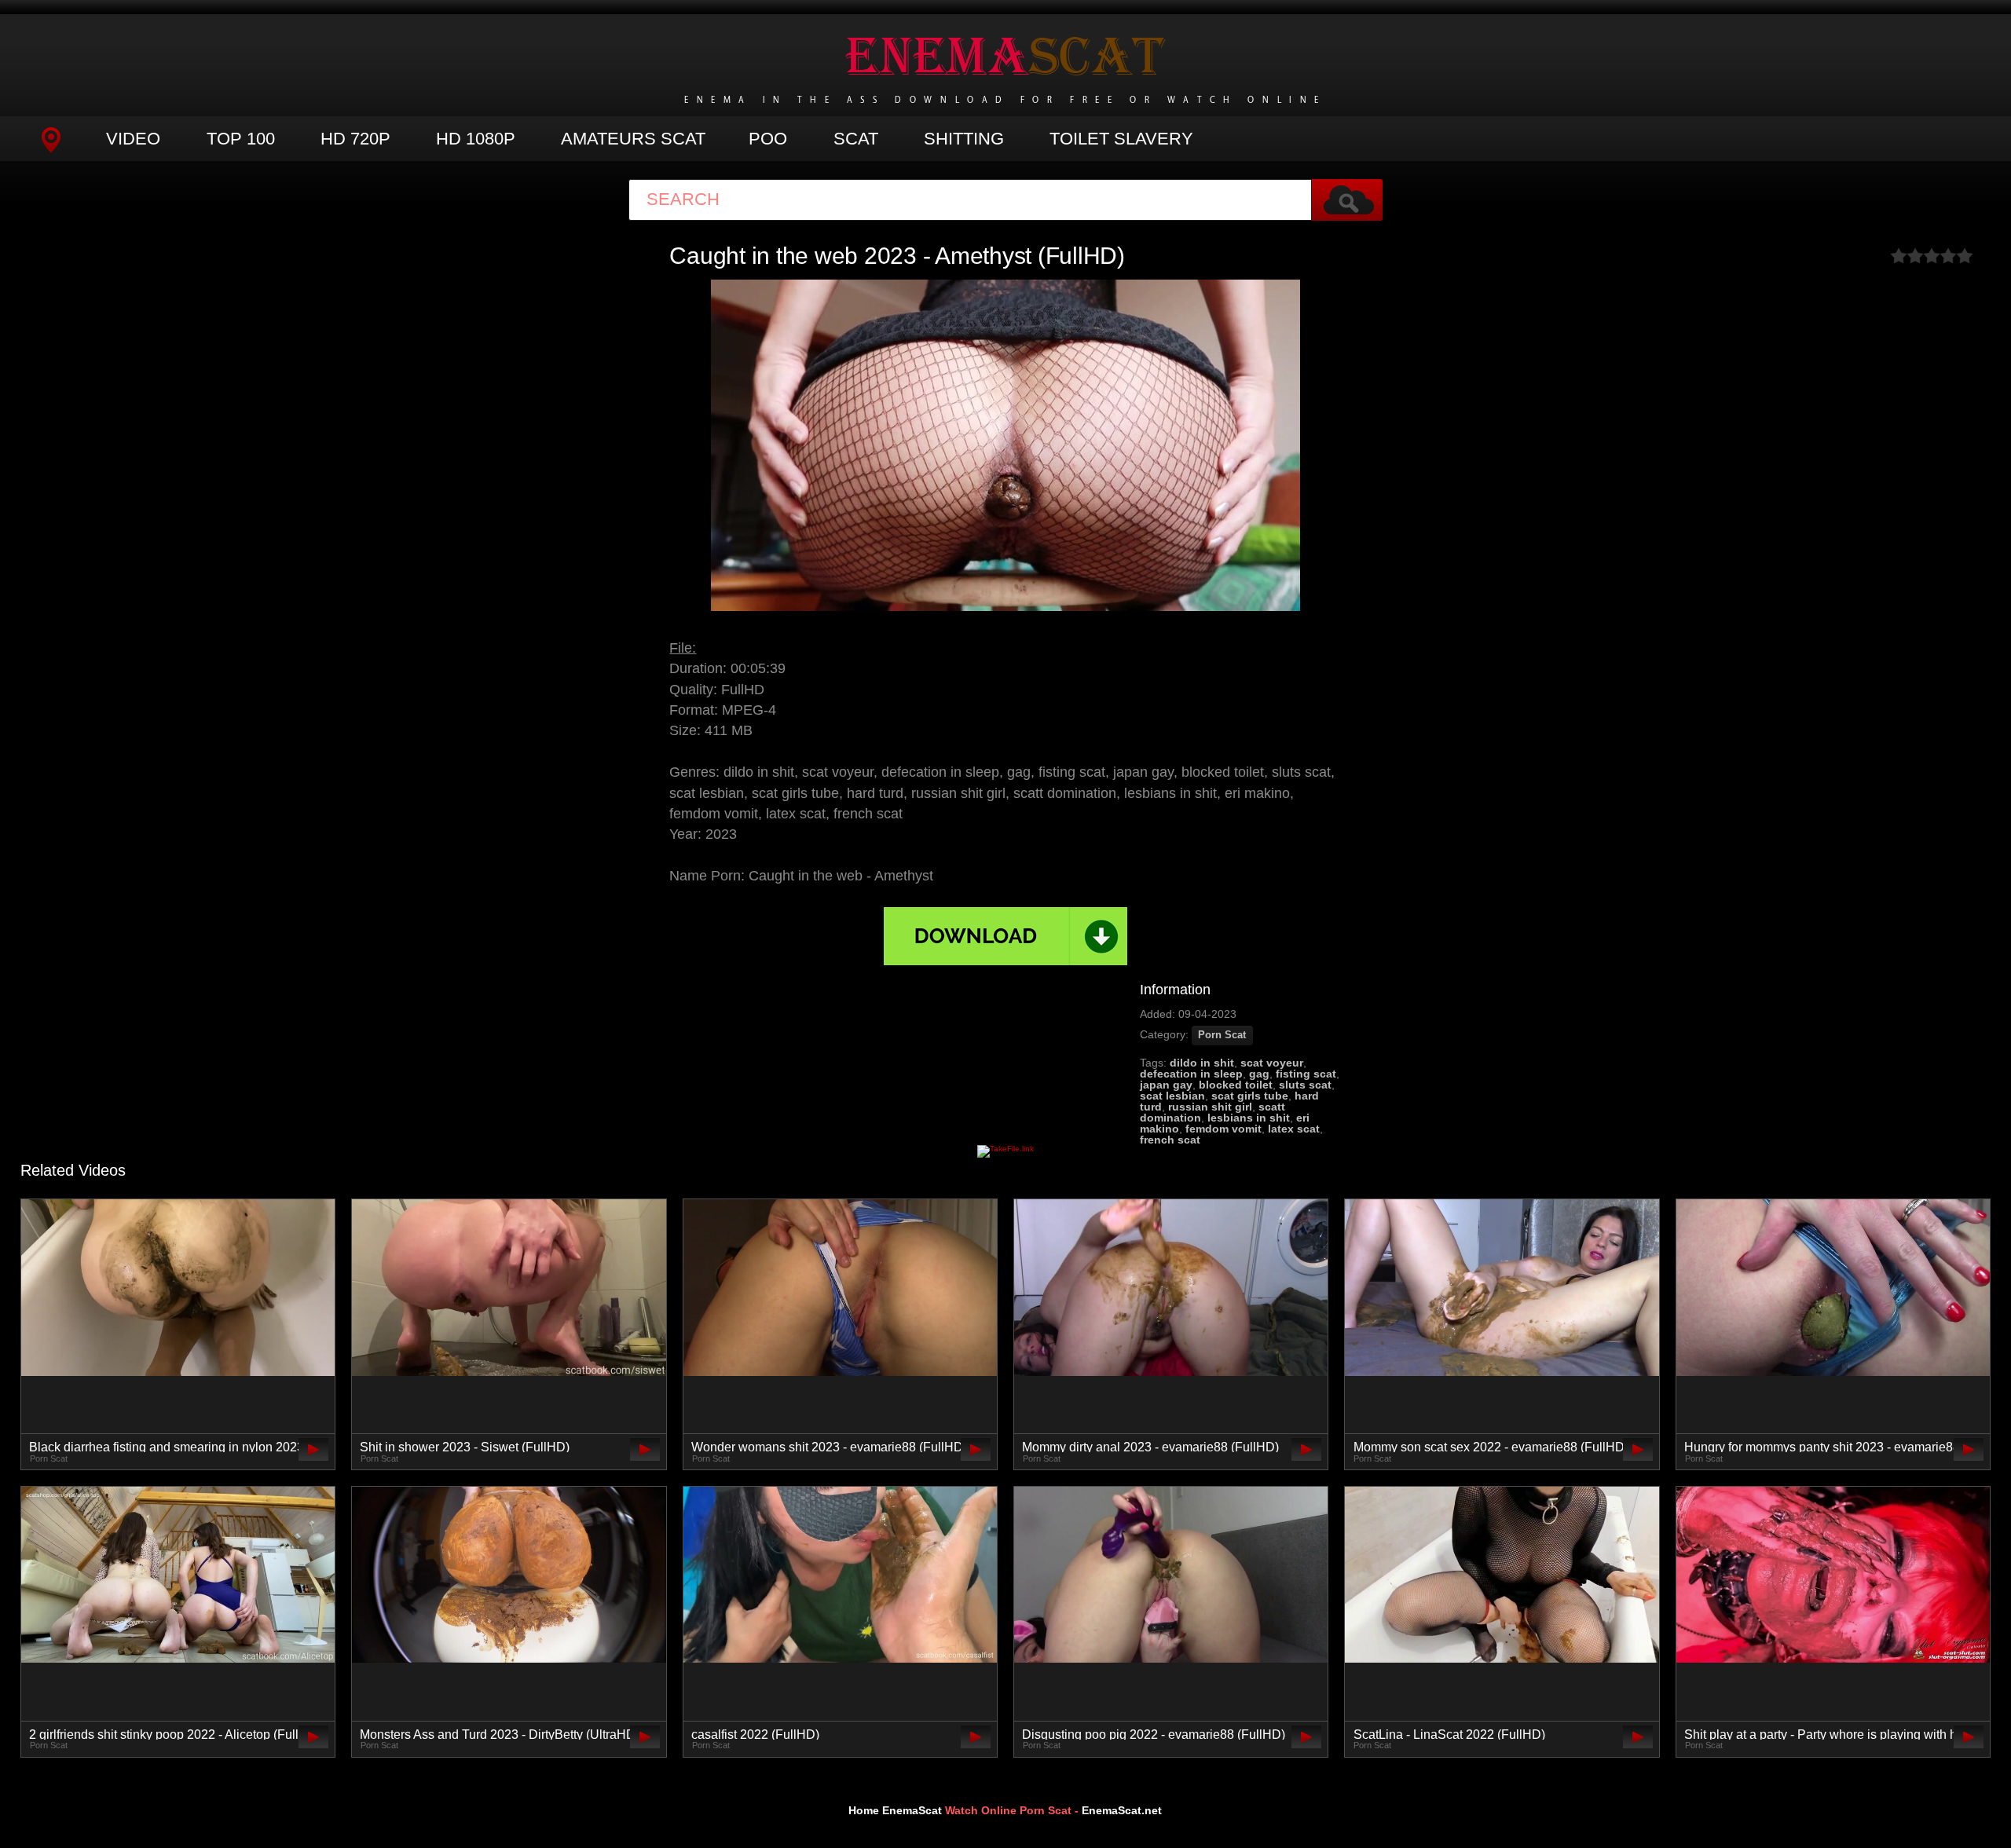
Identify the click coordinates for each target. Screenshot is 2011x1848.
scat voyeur (1272, 1063)
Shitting (964, 139)
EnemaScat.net (1122, 1810)
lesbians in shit (1249, 1118)
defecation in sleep (1191, 1074)
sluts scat (1305, 1085)
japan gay (1166, 1085)
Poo (768, 139)
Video (133, 139)
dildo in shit (1202, 1063)
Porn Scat (1222, 1035)
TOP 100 (241, 139)
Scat (856, 139)
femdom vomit (1223, 1129)
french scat (1170, 1140)
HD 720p (355, 139)
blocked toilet (1236, 1085)
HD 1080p (476, 139)
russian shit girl (1210, 1107)
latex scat (1294, 1129)
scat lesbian (1172, 1096)
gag (1259, 1074)
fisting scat (1306, 1074)
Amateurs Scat (633, 139)
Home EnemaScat (895, 1810)
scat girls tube (1250, 1096)
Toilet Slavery (1121, 139)
